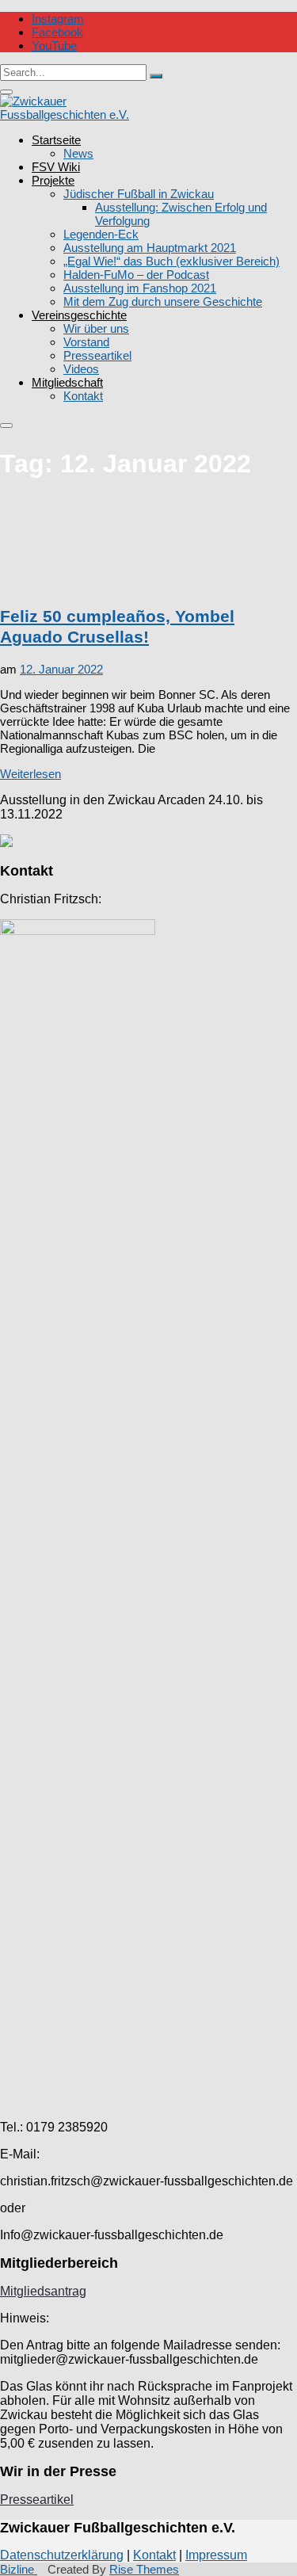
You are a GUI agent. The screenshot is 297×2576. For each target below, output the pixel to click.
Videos (81, 369)
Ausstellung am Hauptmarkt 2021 (150, 248)
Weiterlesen (30, 774)
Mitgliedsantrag (43, 2291)
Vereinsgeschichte (79, 315)
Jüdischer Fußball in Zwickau (139, 194)
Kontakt (83, 396)
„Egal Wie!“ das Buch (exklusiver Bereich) (171, 261)
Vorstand (86, 342)
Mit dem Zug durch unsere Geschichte (163, 301)
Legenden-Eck (101, 234)
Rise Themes (144, 2569)
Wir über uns (96, 328)
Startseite (56, 140)
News (78, 153)
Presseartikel (97, 355)
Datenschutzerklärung (62, 2555)
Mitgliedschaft (67, 382)
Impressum (216, 2555)
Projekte (53, 180)
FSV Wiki (56, 167)
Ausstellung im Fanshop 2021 (140, 288)
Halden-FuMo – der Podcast (136, 275)
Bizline (19, 2569)
